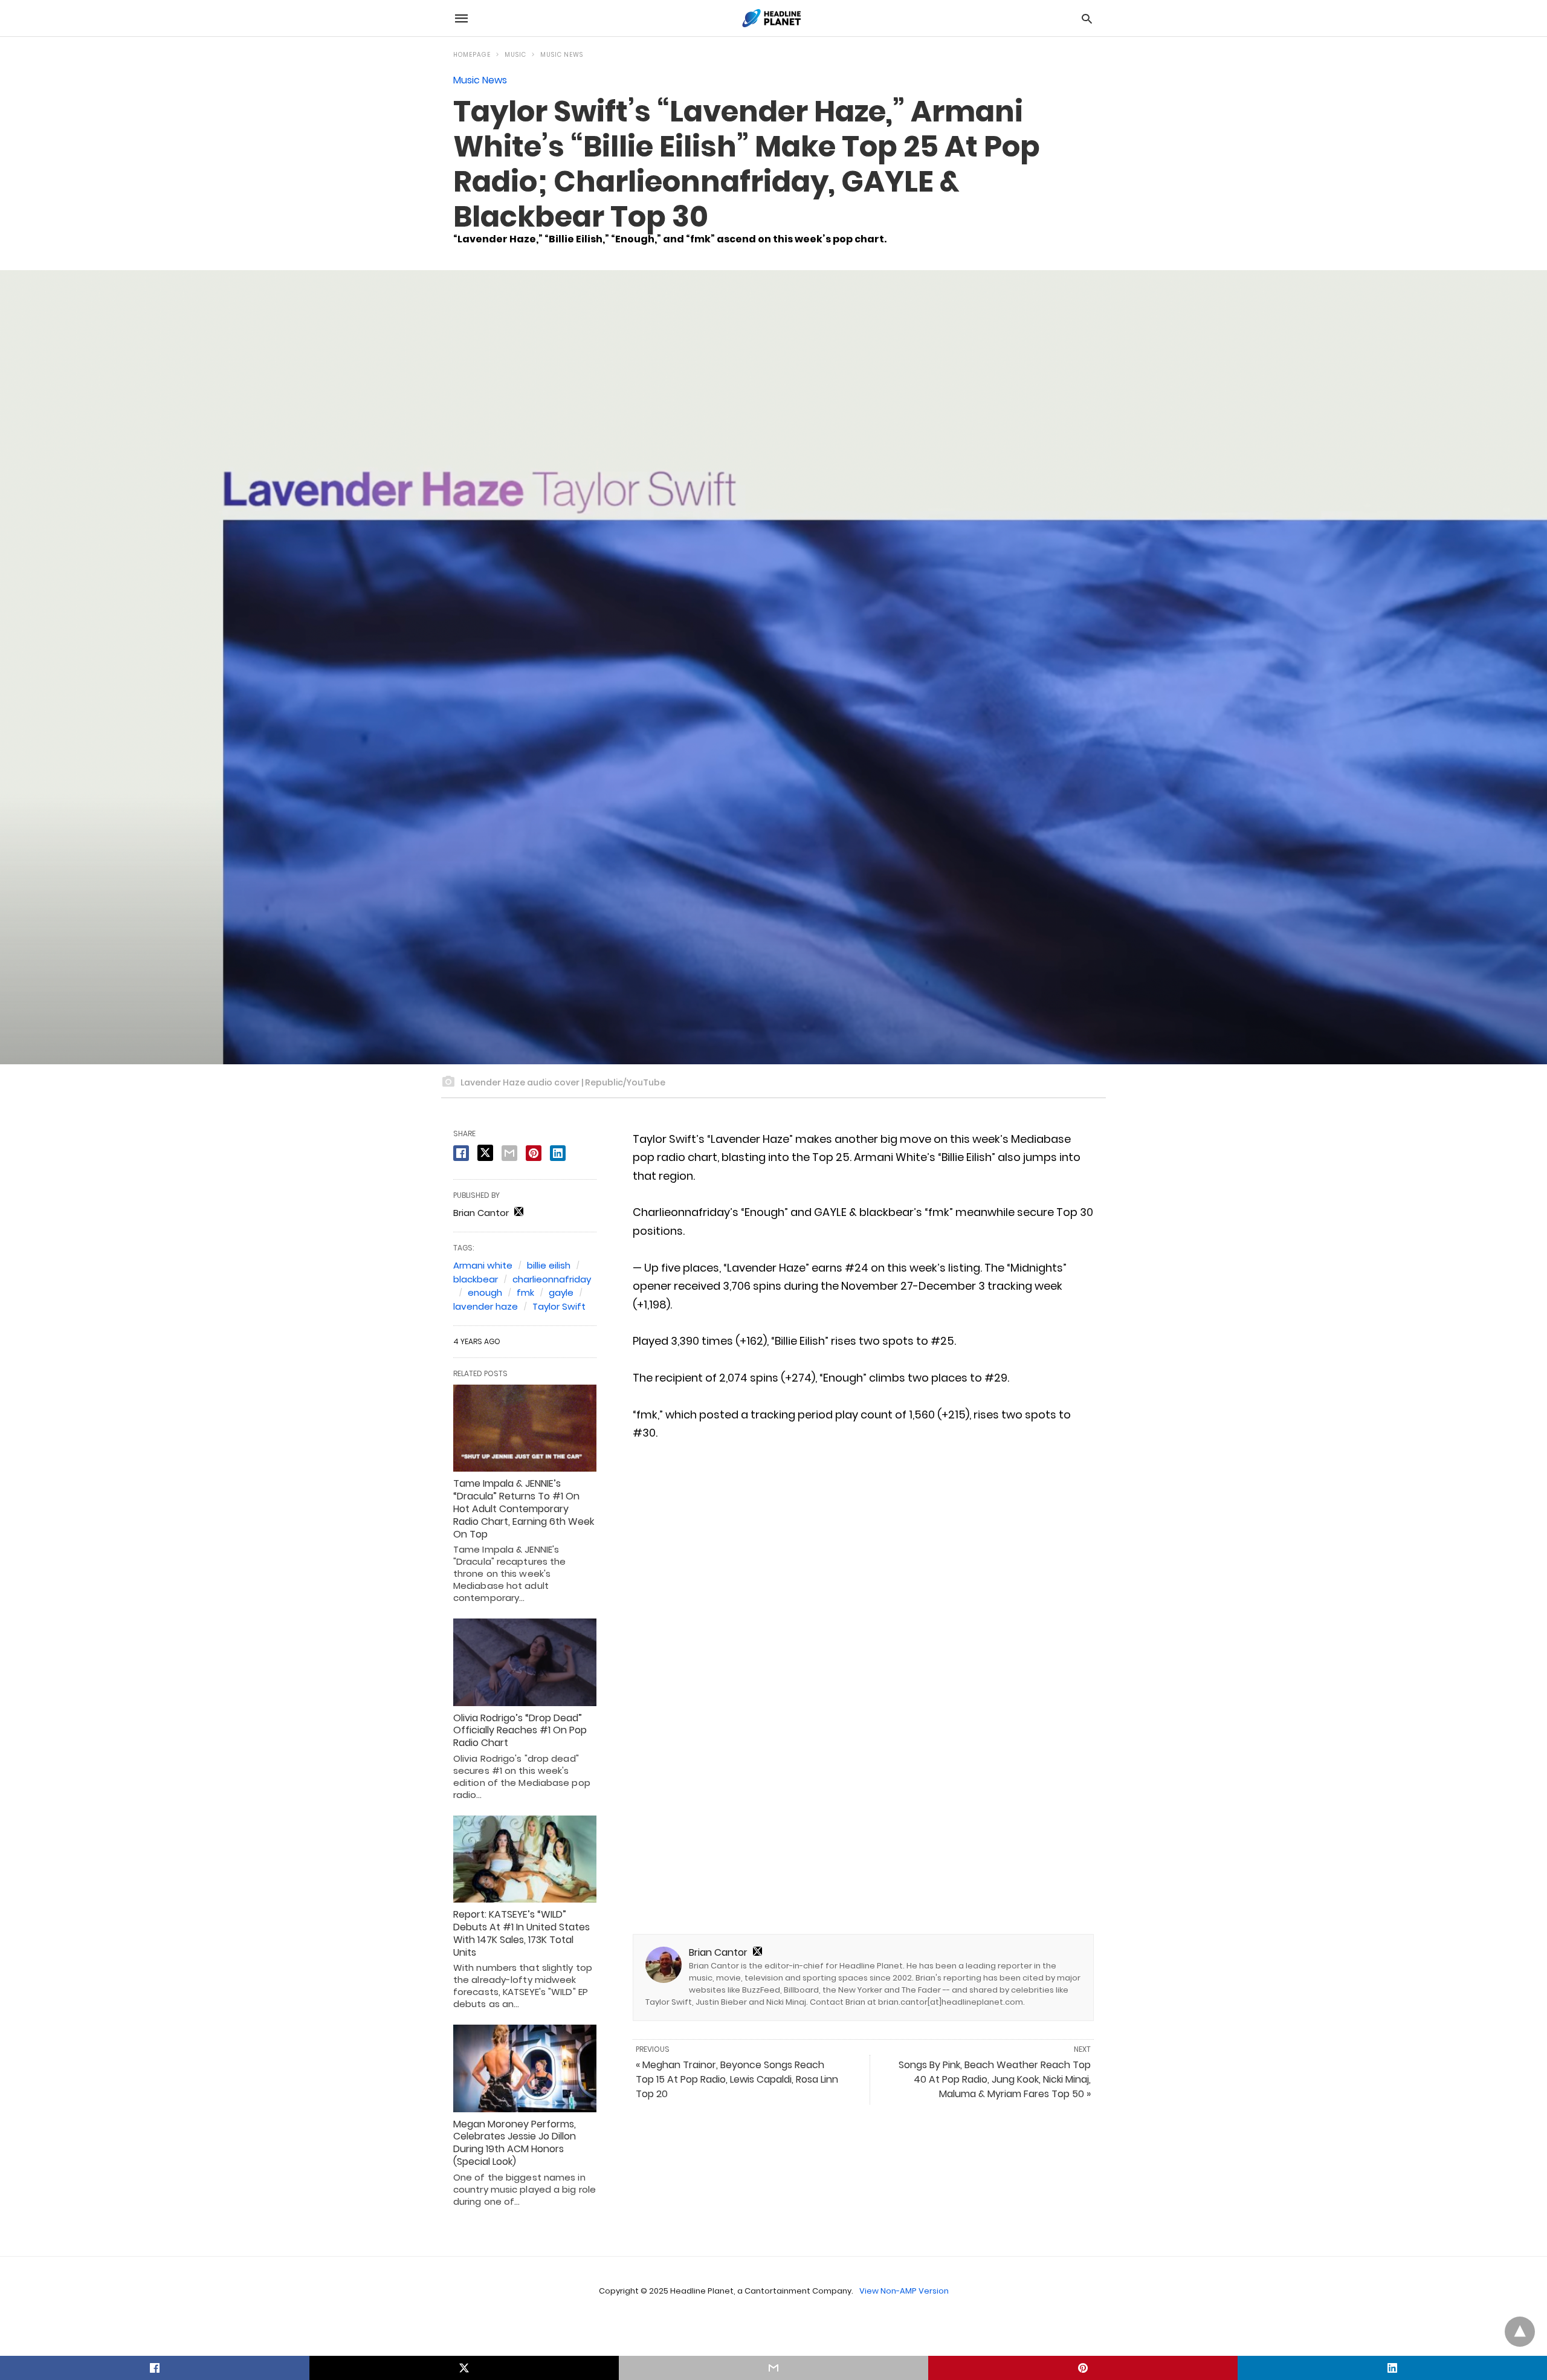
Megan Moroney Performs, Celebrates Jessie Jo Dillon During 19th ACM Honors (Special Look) (515, 2143)
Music (515, 55)
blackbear (476, 1279)
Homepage (472, 55)
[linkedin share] (558, 1153)
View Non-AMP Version (904, 2291)
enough (485, 1292)
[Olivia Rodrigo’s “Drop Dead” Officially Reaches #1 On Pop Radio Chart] (525, 1662)
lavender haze (486, 1306)
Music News (562, 55)
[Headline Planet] (773, 18)
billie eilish (549, 1265)
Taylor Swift (559, 1306)
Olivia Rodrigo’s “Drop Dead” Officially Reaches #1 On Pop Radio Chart (520, 1731)
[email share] (509, 1153)
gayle (561, 1292)
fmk (525, 1292)
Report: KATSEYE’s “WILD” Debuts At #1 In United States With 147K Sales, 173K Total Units (522, 1933)
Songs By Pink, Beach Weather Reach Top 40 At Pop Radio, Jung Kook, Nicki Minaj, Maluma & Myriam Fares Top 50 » (995, 2079)
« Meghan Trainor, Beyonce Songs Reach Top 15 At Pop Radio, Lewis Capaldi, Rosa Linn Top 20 (737, 2079)
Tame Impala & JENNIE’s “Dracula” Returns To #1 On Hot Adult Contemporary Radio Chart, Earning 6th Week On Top (524, 1509)
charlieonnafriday (552, 1279)
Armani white (483, 1265)
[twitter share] (485, 1153)
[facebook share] (461, 1153)
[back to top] (1520, 2332)
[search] (1087, 18)
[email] (773, 2368)
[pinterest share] (534, 1153)
